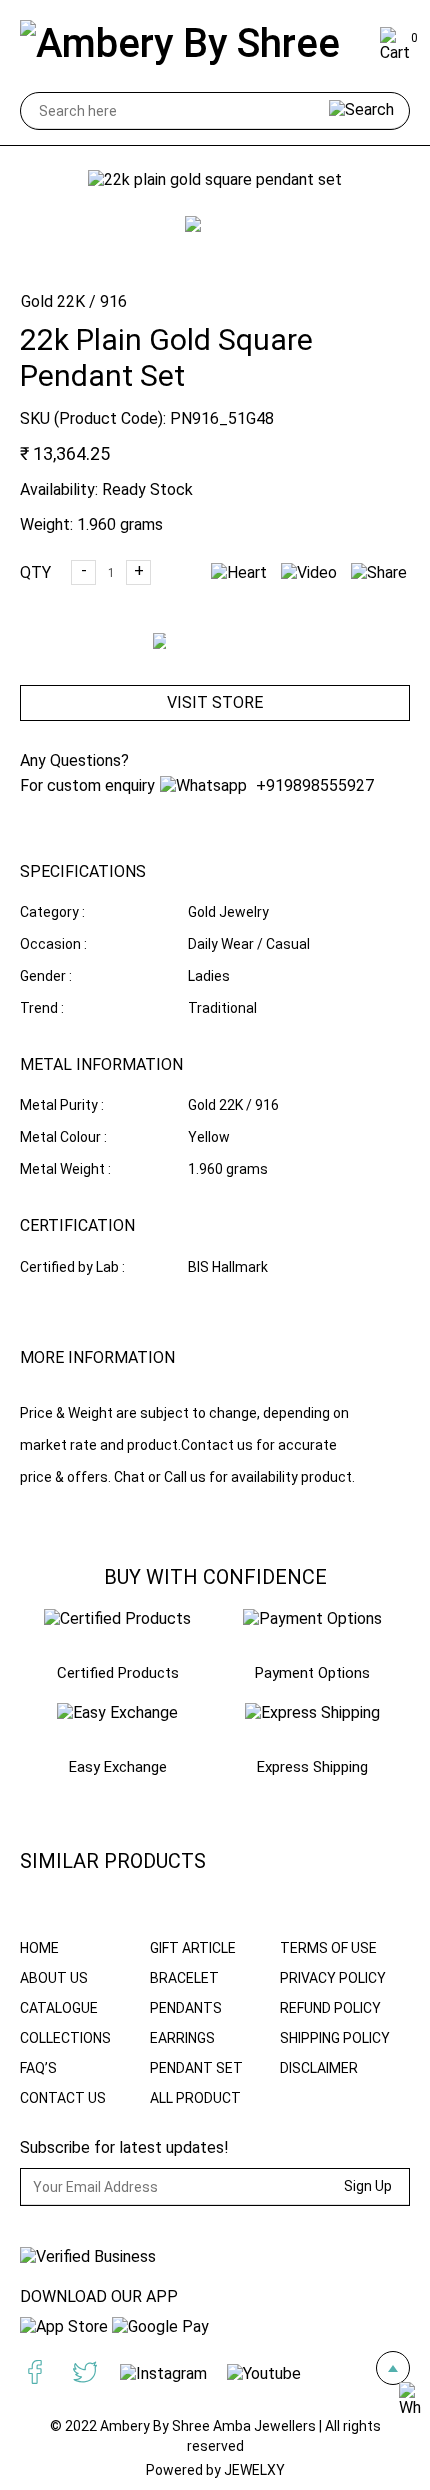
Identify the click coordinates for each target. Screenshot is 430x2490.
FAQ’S (38, 2068)
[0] (395, 52)
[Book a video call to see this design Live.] (304, 572)
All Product (195, 2098)
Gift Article (193, 1948)
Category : (52, 912)
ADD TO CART (227, 658)
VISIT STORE (215, 702)
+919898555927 (313, 785)
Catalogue (59, 2008)
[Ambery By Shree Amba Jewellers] (196, 45)
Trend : (42, 1008)
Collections (65, 2038)
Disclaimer (319, 2068)
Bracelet (184, 1978)
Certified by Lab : (72, 1267)
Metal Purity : (62, 1105)
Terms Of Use (328, 1948)
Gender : (46, 976)
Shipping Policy (335, 2038)
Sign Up (368, 2186)
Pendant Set (196, 2068)
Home (39, 1948)
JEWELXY (254, 2470)
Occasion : (53, 944)
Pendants (186, 2008)
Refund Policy (330, 2008)
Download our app (99, 2296)
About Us (54, 1978)
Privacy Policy (333, 1978)
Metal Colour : (63, 1137)
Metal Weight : (65, 1169)
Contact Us (63, 2098)
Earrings (182, 2038)
